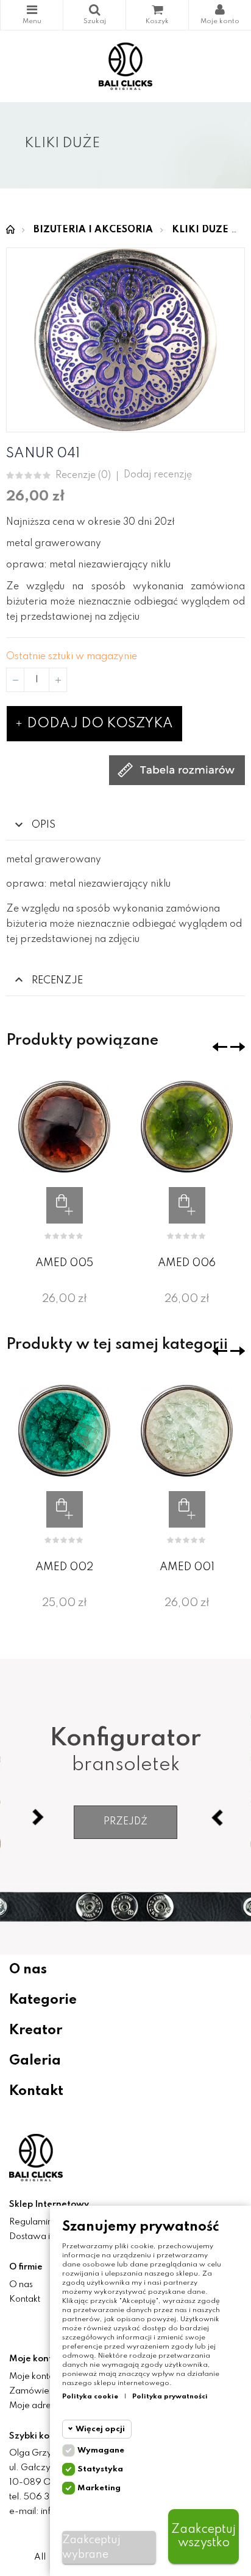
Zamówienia (35, 2391)
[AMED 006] (187, 1127)
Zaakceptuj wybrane (91, 2547)
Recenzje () (83, 476)
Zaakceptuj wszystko (203, 2536)
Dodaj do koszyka (98, 724)
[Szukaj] (94, 15)
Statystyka (100, 2469)
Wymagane (101, 2450)
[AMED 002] (64, 1431)
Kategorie (32, 15)
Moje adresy (34, 2406)
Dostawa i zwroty (45, 2237)
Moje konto (32, 2377)
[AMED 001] (187, 1431)
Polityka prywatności (170, 2397)
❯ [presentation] (238, 1047)
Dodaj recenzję (158, 475)
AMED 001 (187, 1567)
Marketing (99, 2488)
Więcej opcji (100, 2429)
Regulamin (31, 2222)
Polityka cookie (90, 2397)
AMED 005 (64, 1263)
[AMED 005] (64, 1127)
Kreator (36, 2031)
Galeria (35, 2061)
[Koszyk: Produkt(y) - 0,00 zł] (157, 15)
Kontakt (36, 2091)
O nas (28, 1970)
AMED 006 (187, 1263)
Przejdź (125, 1822)
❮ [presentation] (220, 1047)
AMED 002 (64, 1567)
